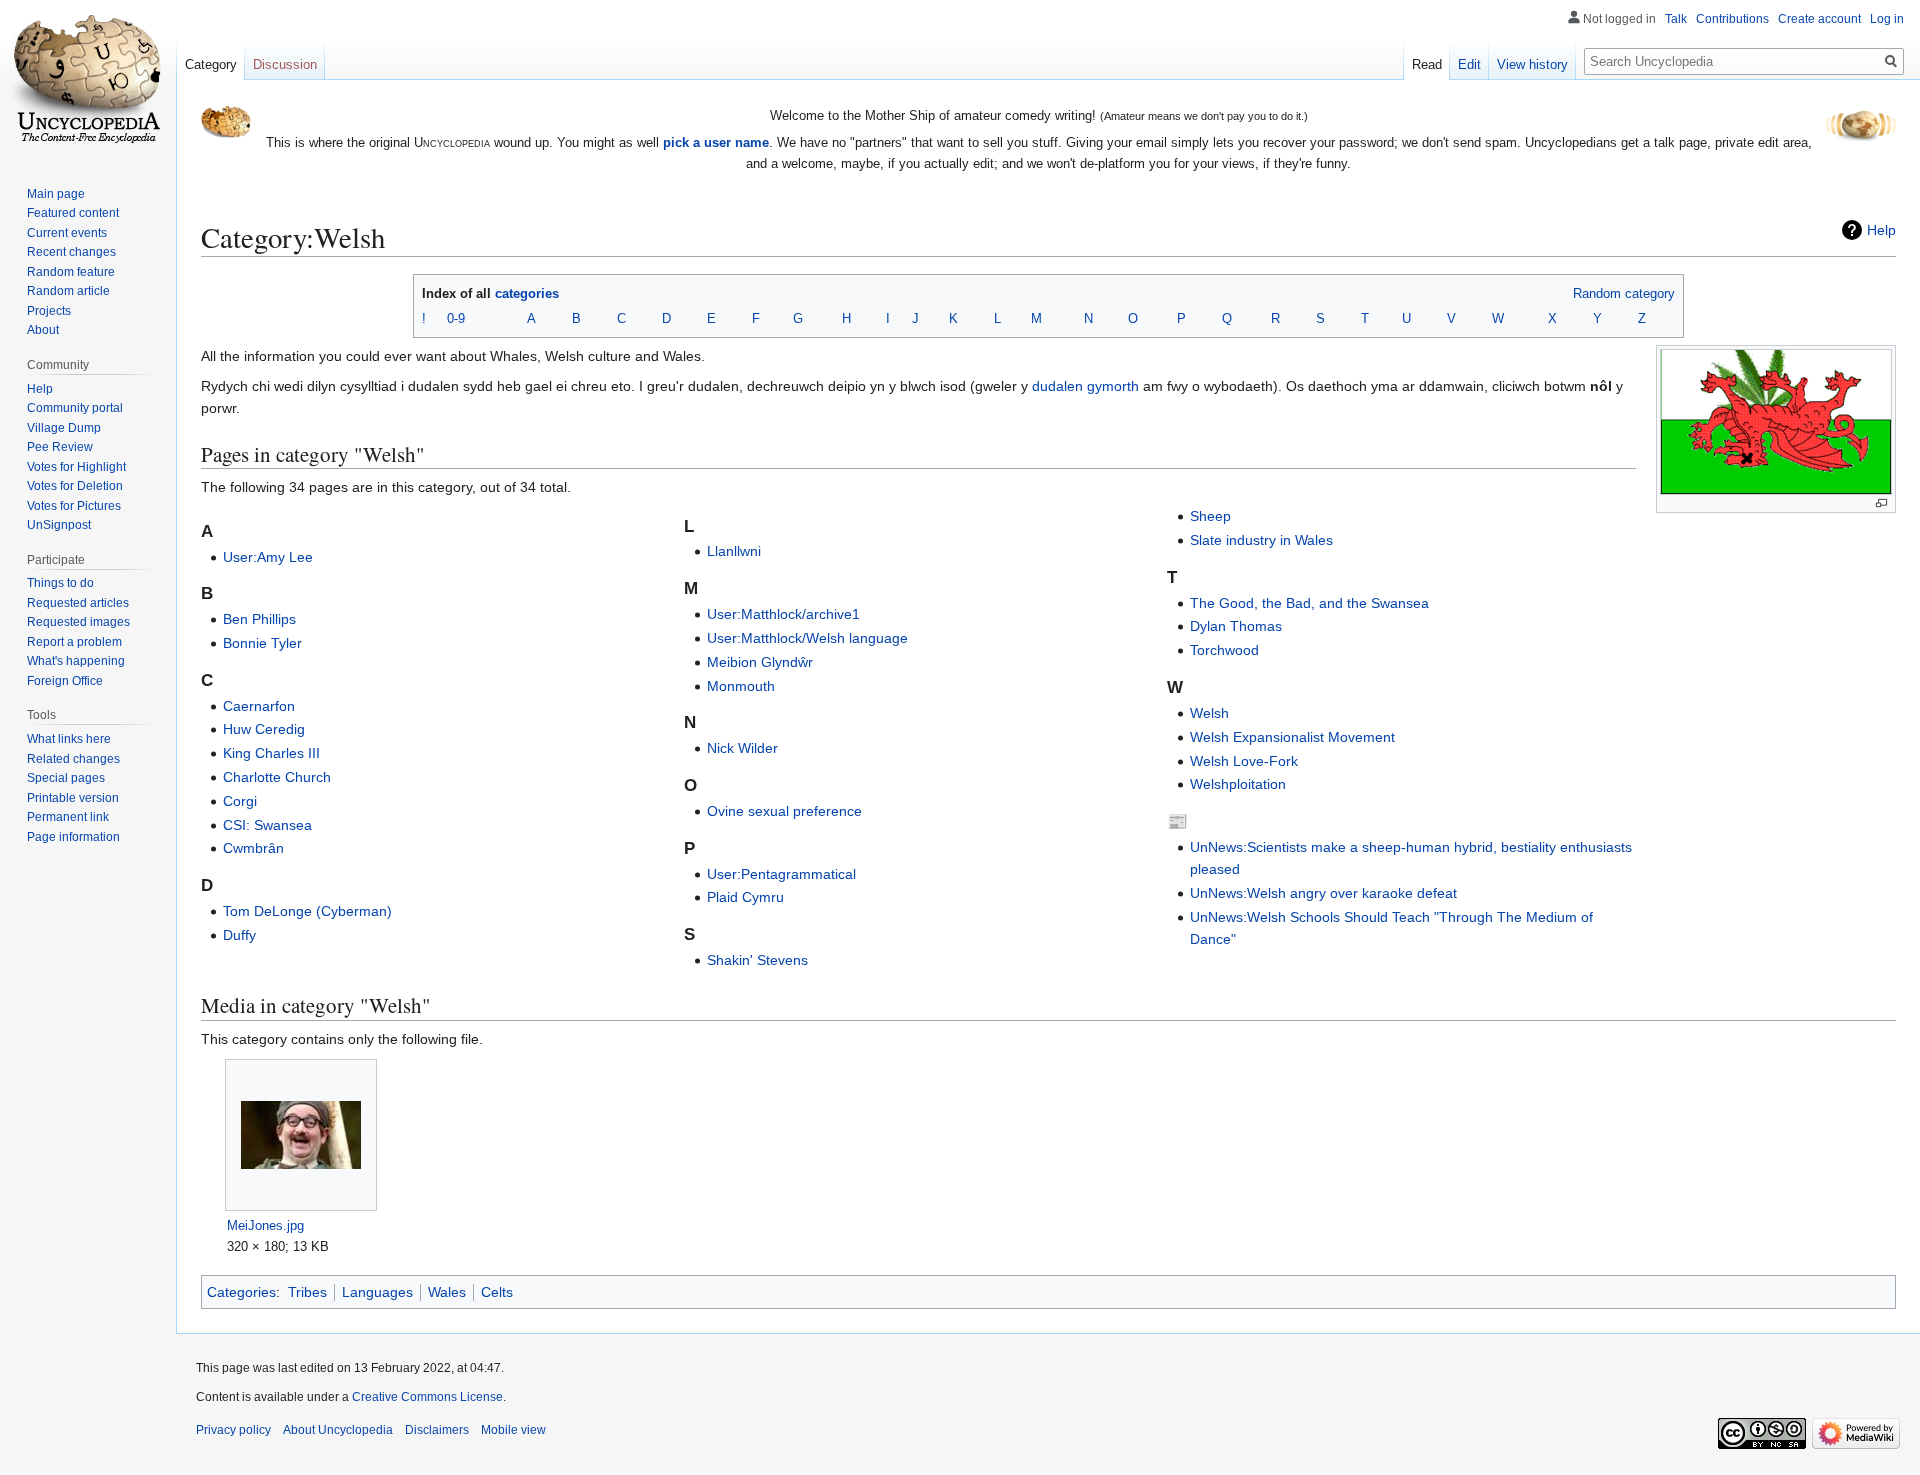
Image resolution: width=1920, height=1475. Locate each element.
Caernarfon (259, 706)
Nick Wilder (742, 748)
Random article (68, 291)
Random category (1624, 293)
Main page (56, 194)
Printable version (73, 798)
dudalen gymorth (1085, 386)
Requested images (78, 622)
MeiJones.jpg (265, 1225)
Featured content (73, 213)
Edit (1469, 64)
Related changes (73, 759)
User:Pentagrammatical (781, 874)
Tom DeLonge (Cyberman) (307, 911)
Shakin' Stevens (757, 960)
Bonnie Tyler (262, 643)
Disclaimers (437, 1430)
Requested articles (78, 603)
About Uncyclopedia (338, 1430)
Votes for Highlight (76, 467)
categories (527, 293)
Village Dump (64, 428)
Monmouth (741, 686)
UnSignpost (59, 525)
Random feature (71, 272)
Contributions (1732, 19)
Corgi (240, 801)
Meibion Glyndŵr (760, 662)
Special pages (66, 778)
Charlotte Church (277, 777)
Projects (49, 311)
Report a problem (74, 642)
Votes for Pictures (74, 506)
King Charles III (271, 753)
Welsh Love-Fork (1244, 761)
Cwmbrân (253, 848)
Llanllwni (734, 551)
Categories (241, 1292)
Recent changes (71, 252)
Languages (377, 1292)
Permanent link (68, 817)
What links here (69, 739)
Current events (67, 233)
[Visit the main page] (88, 80)
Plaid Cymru (745, 897)
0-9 (456, 318)
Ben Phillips (259, 619)
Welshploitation (1238, 784)
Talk (1676, 19)
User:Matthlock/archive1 (783, 614)
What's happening (76, 661)
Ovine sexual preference (784, 811)
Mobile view (513, 1430)
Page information (73, 837)
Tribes (307, 1292)
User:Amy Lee (268, 557)
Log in (1887, 19)
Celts (497, 1292)
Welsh (1209, 713)
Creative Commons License (427, 1397)
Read (1427, 64)
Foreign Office (65, 681)
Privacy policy (233, 1430)
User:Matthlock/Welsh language (807, 638)
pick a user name (716, 142)
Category (211, 64)
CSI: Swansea (267, 825)
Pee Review (60, 447)
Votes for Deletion (75, 486)
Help (1881, 230)
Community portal (75, 408)
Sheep (1210, 516)
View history (1532, 64)
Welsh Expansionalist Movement (1292, 737)
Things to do (60, 583)
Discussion (285, 64)
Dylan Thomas (1236, 626)
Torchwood (1224, 650)
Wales (447, 1292)
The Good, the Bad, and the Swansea (1309, 603)
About (43, 330)
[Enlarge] (1881, 503)
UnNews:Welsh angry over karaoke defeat (1323, 893)
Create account (1819, 19)
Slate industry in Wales (1261, 540)
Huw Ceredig (264, 729)
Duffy (239, 935)
